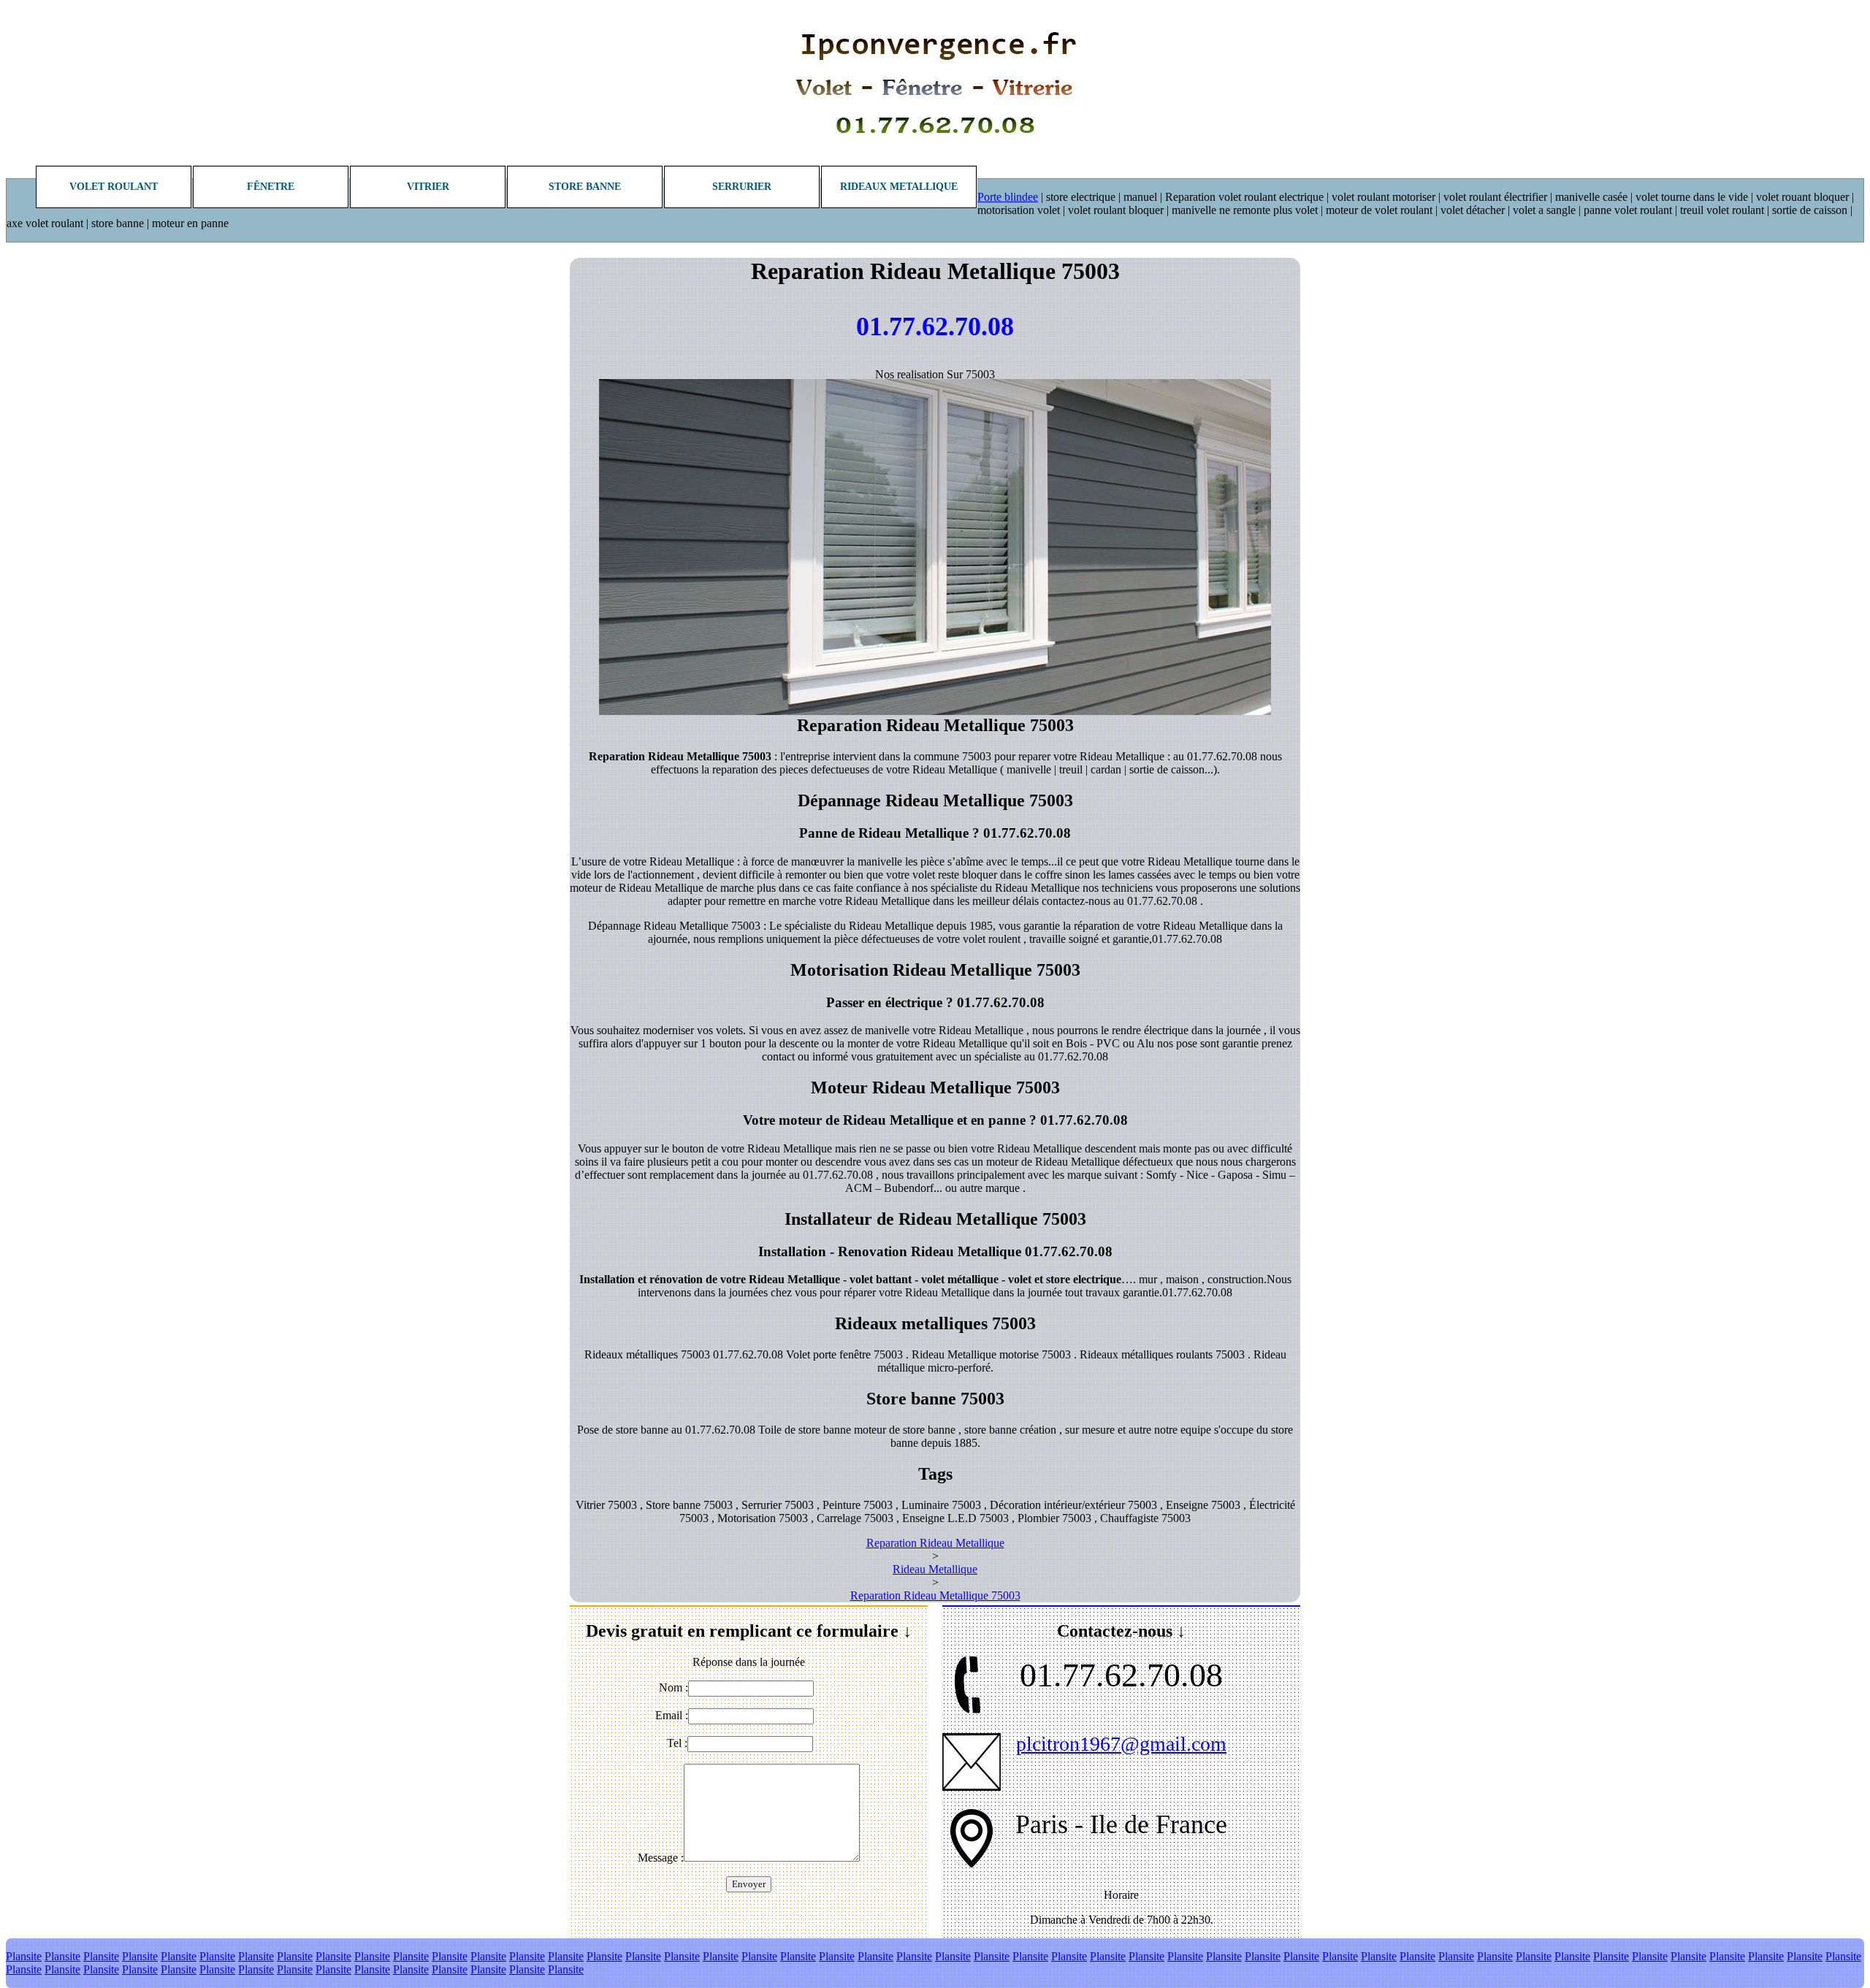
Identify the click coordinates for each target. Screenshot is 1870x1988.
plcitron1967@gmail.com (1121, 1744)
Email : (672, 1715)
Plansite (24, 1956)
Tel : (677, 1743)
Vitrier (428, 187)
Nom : (673, 1687)
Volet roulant (114, 187)
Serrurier (742, 187)
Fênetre (271, 187)
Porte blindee (1008, 197)
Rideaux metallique (899, 187)
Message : (661, 1858)
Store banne (585, 187)
